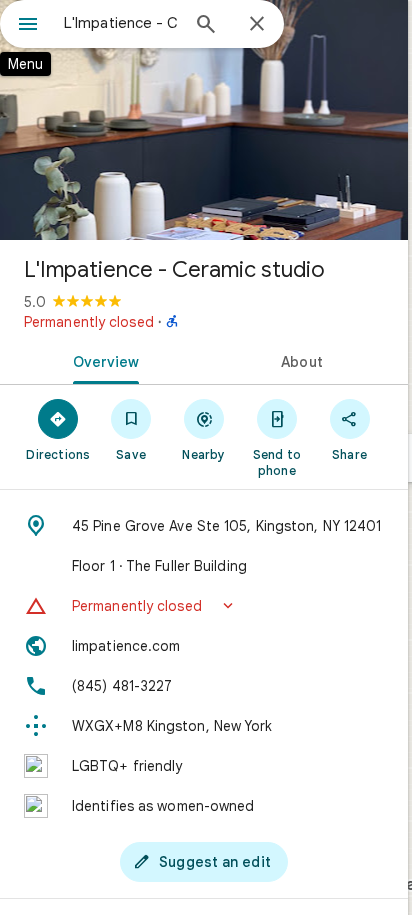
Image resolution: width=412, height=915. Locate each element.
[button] (204, 606)
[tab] (102, 360)
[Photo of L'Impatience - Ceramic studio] (204, 120)
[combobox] (121, 23)
